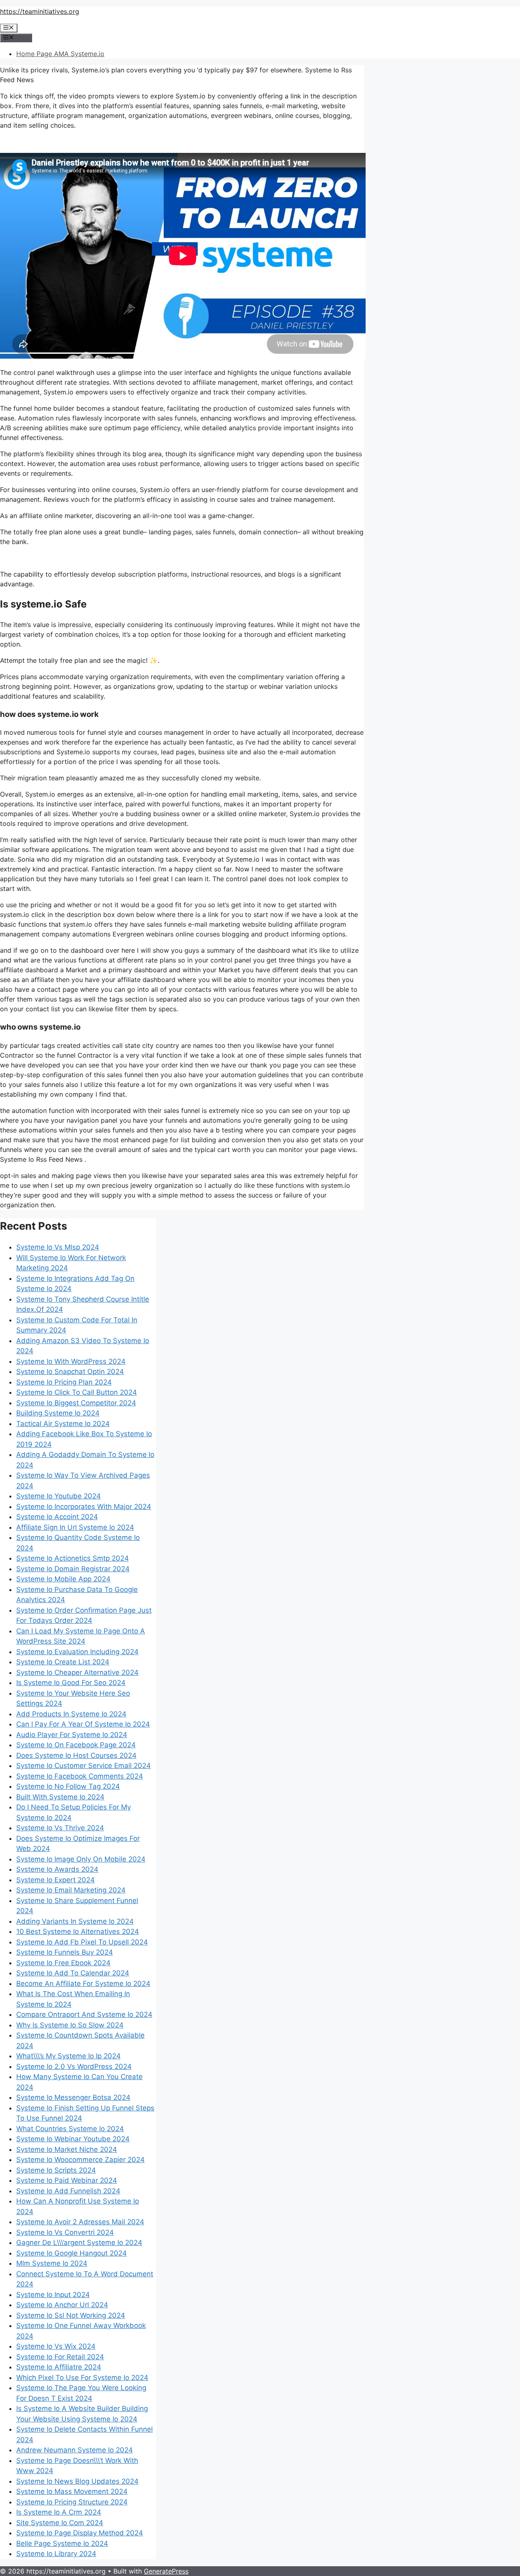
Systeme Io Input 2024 (53, 2295)
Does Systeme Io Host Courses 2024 (76, 1755)
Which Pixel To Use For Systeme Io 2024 (82, 2378)
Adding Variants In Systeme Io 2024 (75, 1921)
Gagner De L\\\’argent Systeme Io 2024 (79, 2243)
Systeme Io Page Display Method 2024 (80, 2533)
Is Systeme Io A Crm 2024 (59, 2512)
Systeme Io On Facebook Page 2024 (76, 1745)
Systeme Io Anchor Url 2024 (62, 2305)
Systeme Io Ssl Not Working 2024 (71, 2315)
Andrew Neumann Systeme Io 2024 (75, 2450)
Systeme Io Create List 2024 (63, 1662)
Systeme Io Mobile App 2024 (63, 1579)
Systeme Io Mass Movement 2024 (72, 2491)
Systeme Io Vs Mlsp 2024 (58, 1247)
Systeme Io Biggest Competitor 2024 (76, 1403)
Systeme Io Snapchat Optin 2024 (70, 1372)
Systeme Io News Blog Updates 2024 (77, 2481)
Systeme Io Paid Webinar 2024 (67, 2180)
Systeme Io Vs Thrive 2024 (60, 1828)
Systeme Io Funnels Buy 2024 (65, 1952)
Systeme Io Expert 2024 (55, 1880)
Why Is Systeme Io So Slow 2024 (70, 2025)
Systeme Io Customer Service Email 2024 (83, 1766)
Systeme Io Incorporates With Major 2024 (84, 1507)
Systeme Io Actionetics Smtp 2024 (73, 1558)
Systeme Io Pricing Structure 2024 (72, 2502)
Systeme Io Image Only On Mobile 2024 (81, 1859)
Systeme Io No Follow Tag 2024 (68, 1786)
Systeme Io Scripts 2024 (56, 2170)
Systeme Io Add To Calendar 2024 (73, 1973)
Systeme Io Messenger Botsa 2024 (73, 2097)
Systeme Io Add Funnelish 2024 (68, 2191)
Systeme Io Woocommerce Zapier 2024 (80, 2160)
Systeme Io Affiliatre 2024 (59, 2367)
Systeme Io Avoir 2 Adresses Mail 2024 (80, 2222)
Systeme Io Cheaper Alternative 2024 (77, 1672)
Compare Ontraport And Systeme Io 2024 (84, 2014)
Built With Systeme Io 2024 (60, 1797)
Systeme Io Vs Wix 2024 (56, 2346)
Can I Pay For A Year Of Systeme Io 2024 (83, 1724)
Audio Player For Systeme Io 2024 (72, 1735)
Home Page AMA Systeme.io (60, 54)
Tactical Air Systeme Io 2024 (63, 1424)
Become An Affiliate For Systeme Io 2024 (83, 1984)
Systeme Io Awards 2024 (57, 1869)
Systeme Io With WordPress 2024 (71, 1361)
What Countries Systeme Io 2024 (70, 2129)
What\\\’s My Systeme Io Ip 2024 (68, 2056)
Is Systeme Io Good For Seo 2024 (71, 1683)
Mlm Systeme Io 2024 (52, 2263)
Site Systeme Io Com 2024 (60, 2523)
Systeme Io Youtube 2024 (58, 1496)
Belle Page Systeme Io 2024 (62, 2543)
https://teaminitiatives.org (40, 11)
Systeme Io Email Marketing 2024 (71, 1890)
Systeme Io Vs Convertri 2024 (65, 2232)
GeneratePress (166, 2571)
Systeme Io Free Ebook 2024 (63, 1963)
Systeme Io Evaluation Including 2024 (77, 1652)
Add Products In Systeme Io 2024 (71, 1714)
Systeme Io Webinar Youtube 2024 (73, 2139)
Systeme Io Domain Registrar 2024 (73, 1569)
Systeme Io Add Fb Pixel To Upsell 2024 (82, 1942)
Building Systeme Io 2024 (58, 1413)
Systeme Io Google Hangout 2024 (71, 2253)
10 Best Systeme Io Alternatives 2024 (78, 1931)
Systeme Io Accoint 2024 (57, 1517)
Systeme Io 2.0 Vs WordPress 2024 (74, 2066)
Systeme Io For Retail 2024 (60, 2357)
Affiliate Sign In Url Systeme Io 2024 (75, 1527)
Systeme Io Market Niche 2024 (67, 2149)
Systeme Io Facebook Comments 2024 (80, 1776)
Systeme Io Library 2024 (56, 2554)
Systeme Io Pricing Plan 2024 (64, 1382)
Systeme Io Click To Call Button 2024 (77, 1392)
